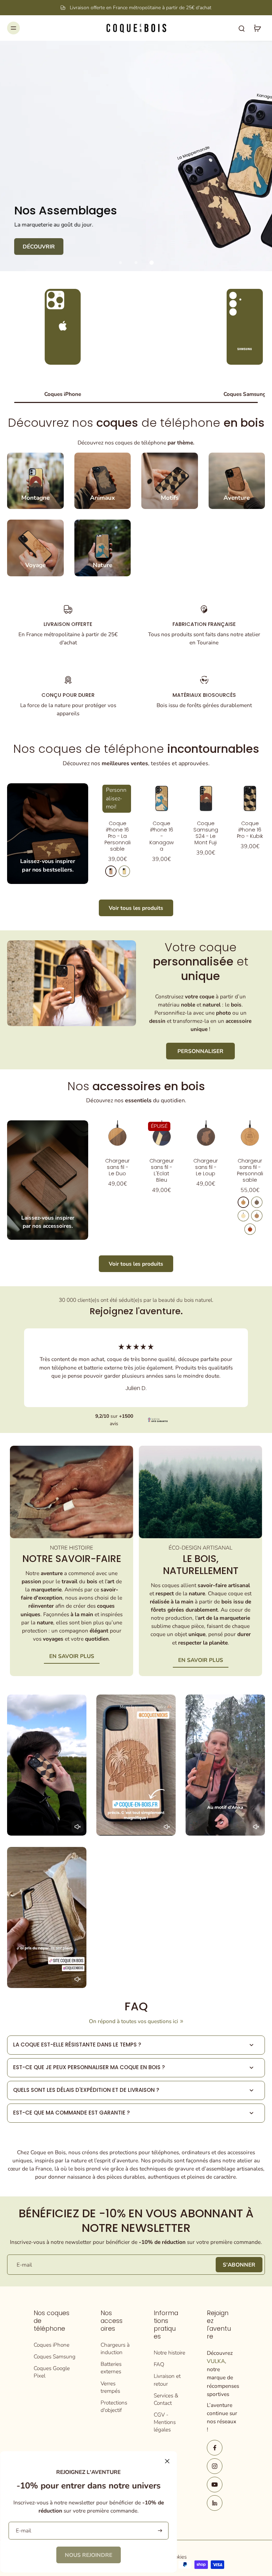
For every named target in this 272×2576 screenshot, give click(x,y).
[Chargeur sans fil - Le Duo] (117, 1135)
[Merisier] (111, 871)
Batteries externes (111, 2368)
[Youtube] (215, 2485)
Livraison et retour (167, 2380)
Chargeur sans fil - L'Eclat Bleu (162, 1170)
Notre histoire (169, 2353)
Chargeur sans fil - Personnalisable (250, 1170)
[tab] (120, 263)
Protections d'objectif (114, 2406)
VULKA (216, 2361)
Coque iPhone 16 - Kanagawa (162, 836)
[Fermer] (167, 2461)
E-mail (24, 2265)
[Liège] (257, 1216)
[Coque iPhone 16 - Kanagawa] (162, 798)
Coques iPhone (52, 2345)
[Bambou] (243, 1216)
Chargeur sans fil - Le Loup (206, 1167)
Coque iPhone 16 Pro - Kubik (250, 830)
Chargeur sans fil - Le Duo (117, 1167)
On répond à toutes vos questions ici (134, 2021)
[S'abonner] (159, 2531)
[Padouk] (250, 1229)
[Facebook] (215, 2448)
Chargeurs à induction (115, 2348)
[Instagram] (215, 2466)
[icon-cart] (257, 28)
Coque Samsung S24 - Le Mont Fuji (206, 833)
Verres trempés (110, 2387)
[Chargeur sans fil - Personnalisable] (250, 1135)
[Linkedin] (215, 2503)
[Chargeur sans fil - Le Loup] (206, 1135)
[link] (89, 2555)
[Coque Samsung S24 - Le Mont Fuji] (206, 798)
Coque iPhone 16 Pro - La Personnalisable (118, 836)
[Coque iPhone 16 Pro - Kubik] (250, 798)
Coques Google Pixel (52, 2372)
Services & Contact (166, 2399)
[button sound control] (78, 1827)
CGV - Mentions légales (165, 2422)
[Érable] (124, 871)
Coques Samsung (55, 2356)
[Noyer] (257, 1202)
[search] (242, 28)
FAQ (159, 2364)
